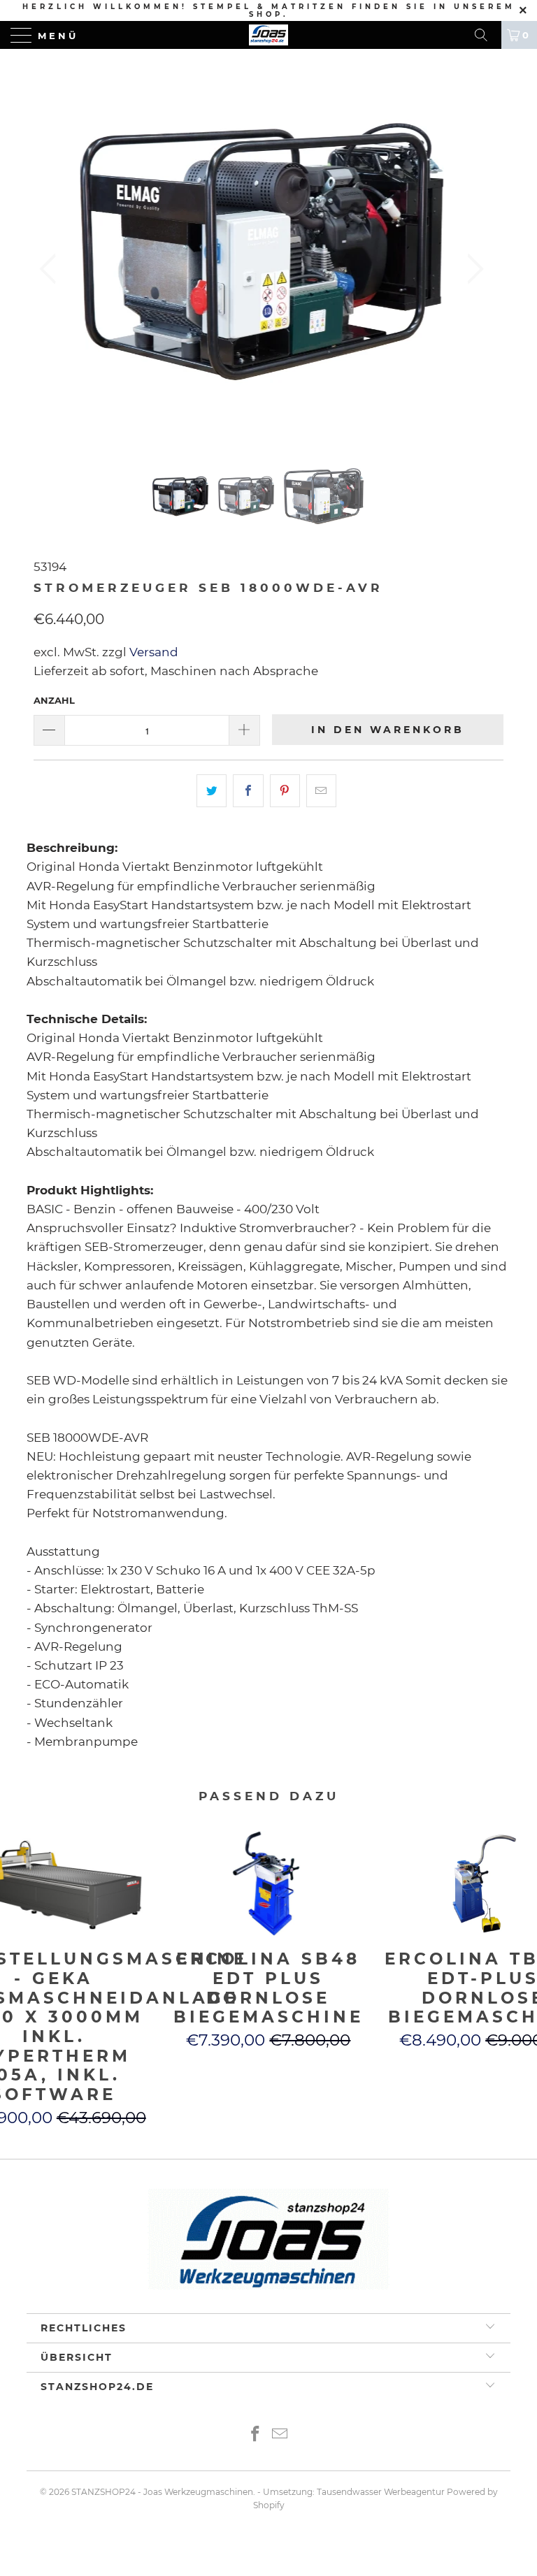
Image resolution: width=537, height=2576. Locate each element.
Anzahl (54, 700)
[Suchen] (486, 35)
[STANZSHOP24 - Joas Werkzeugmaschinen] (268, 35)
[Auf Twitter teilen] (212, 791)
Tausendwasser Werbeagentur (381, 2492)
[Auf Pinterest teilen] (285, 791)
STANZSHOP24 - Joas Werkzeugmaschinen (162, 2492)
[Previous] (52, 269)
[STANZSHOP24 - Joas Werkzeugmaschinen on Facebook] (256, 2435)
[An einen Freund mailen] (321, 791)
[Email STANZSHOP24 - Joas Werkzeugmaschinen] (280, 2435)
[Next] (471, 269)
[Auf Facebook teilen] (248, 791)
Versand (152, 652)
